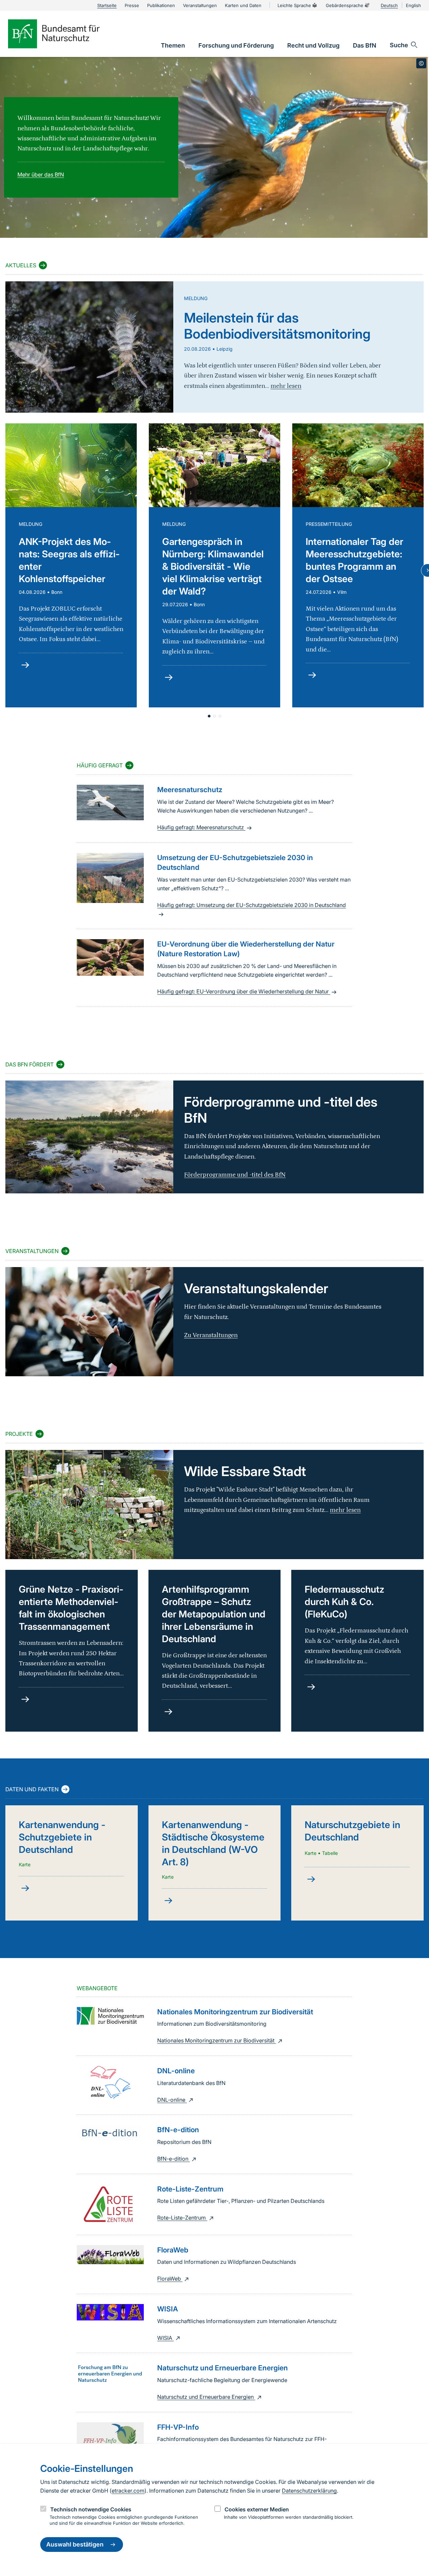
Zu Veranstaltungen (211, 1335)
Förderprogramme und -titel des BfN (235, 1175)
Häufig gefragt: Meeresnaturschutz (201, 827)
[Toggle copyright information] (421, 63)
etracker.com (128, 2491)
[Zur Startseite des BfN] (65, 34)
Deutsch (389, 5)
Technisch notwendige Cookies (91, 2509)
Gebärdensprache (345, 5)
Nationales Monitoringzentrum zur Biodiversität (217, 2040)
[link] (173, 45)
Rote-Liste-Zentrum (182, 2218)
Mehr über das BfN (41, 175)
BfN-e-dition (173, 2159)
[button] (209, 716)
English (413, 5)
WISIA (165, 2338)
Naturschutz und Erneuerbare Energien (206, 2397)
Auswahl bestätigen (75, 2545)
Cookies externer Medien (257, 2509)
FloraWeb (170, 2279)
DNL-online (172, 2100)
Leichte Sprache (294, 5)
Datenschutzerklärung (309, 2491)
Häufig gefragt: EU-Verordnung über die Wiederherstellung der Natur (244, 991)
